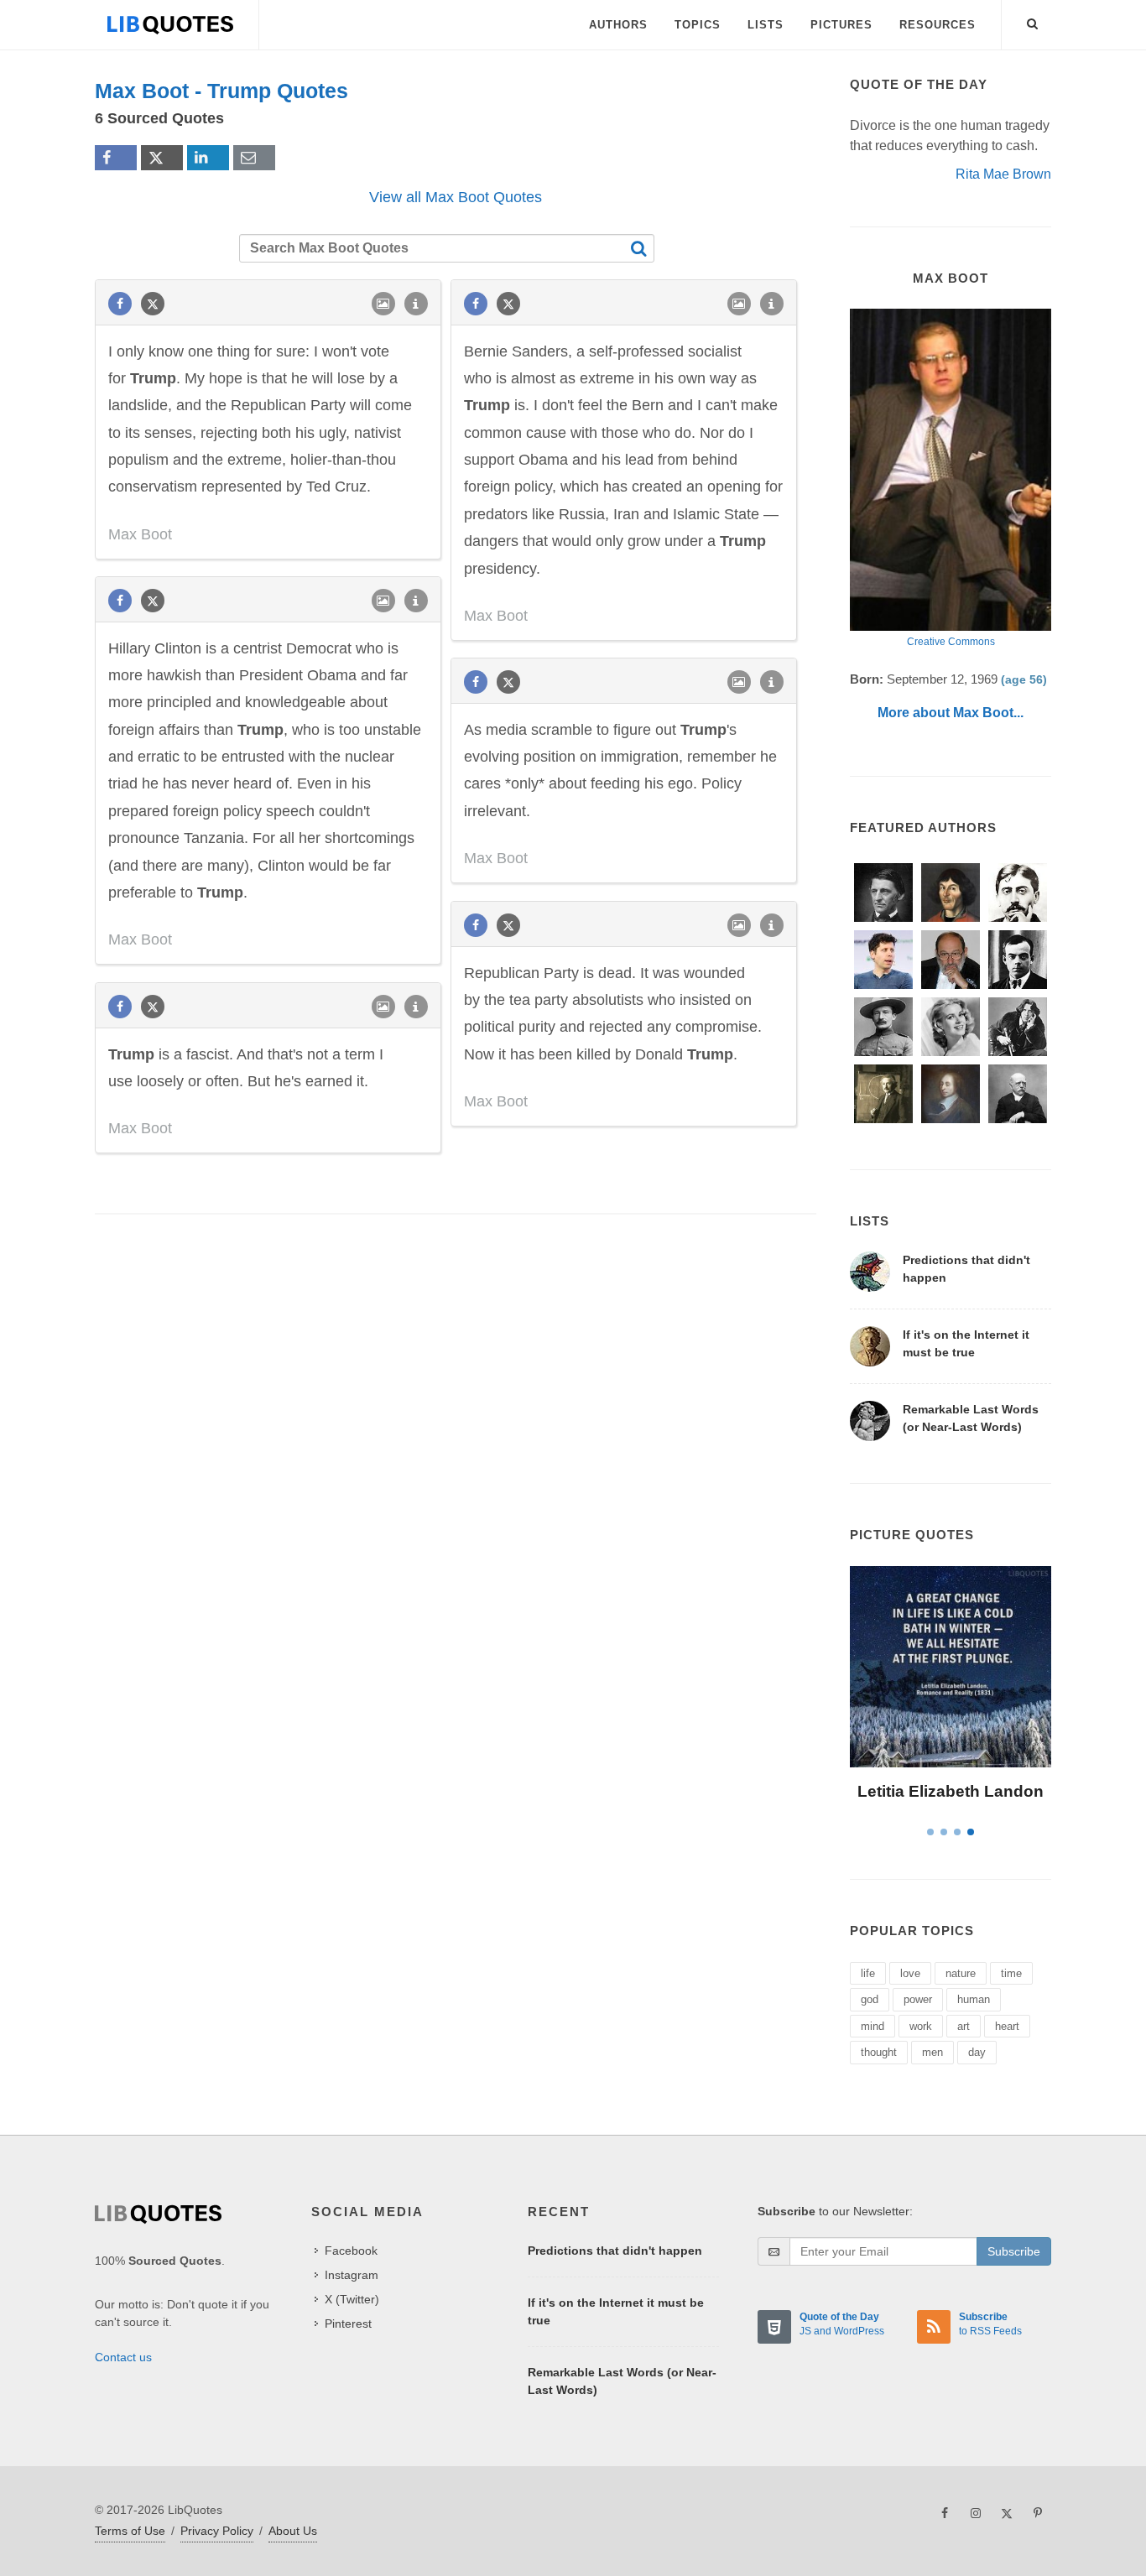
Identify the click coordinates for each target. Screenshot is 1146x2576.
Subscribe (1014, 2251)
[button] (1033, 21)
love (910, 1973)
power (918, 1999)
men (932, 2052)
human (974, 1999)
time (1011, 1973)
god (870, 1999)
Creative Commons (951, 642)
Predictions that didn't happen (615, 2251)
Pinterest (348, 2324)
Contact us (123, 2357)
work (921, 2026)
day (977, 2052)
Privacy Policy (217, 2531)
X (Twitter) (352, 2299)
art (964, 2026)
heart (1007, 2026)
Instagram (352, 2275)
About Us (293, 2531)
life (868, 1973)
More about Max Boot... (951, 713)
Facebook (351, 2251)
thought (879, 2052)
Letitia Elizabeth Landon (951, 1791)
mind (873, 2026)
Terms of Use (130, 2531)
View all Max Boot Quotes (456, 197)
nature (961, 1973)
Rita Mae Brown (1003, 174)
